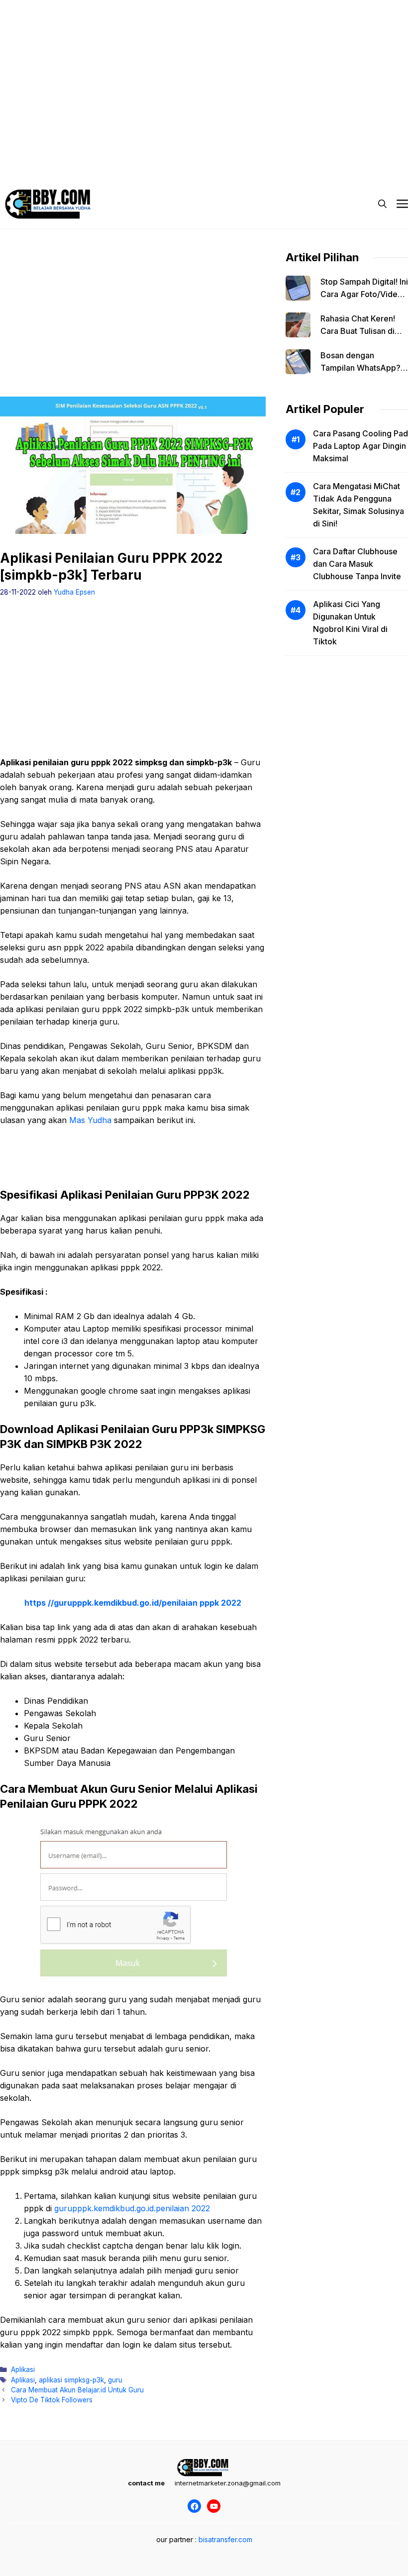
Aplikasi (23, 2370)
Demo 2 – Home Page (117, 149)
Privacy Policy (42, 149)
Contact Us (345, 149)
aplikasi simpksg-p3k (71, 2380)
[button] (382, 204)
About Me (293, 149)
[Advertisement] (204, 70)
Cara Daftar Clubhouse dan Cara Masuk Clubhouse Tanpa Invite (357, 564)
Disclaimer (186, 149)
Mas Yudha (90, 1120)
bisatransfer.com (225, 2539)
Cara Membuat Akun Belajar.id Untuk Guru (77, 2390)
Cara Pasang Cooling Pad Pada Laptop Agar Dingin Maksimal (360, 446)
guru (115, 2380)
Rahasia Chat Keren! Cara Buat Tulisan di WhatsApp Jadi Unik (358, 331)
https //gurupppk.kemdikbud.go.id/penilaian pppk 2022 (133, 1603)
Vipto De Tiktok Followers (52, 2400)
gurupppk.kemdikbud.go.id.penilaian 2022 (132, 2208)
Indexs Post (240, 149)
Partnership (38, 169)
